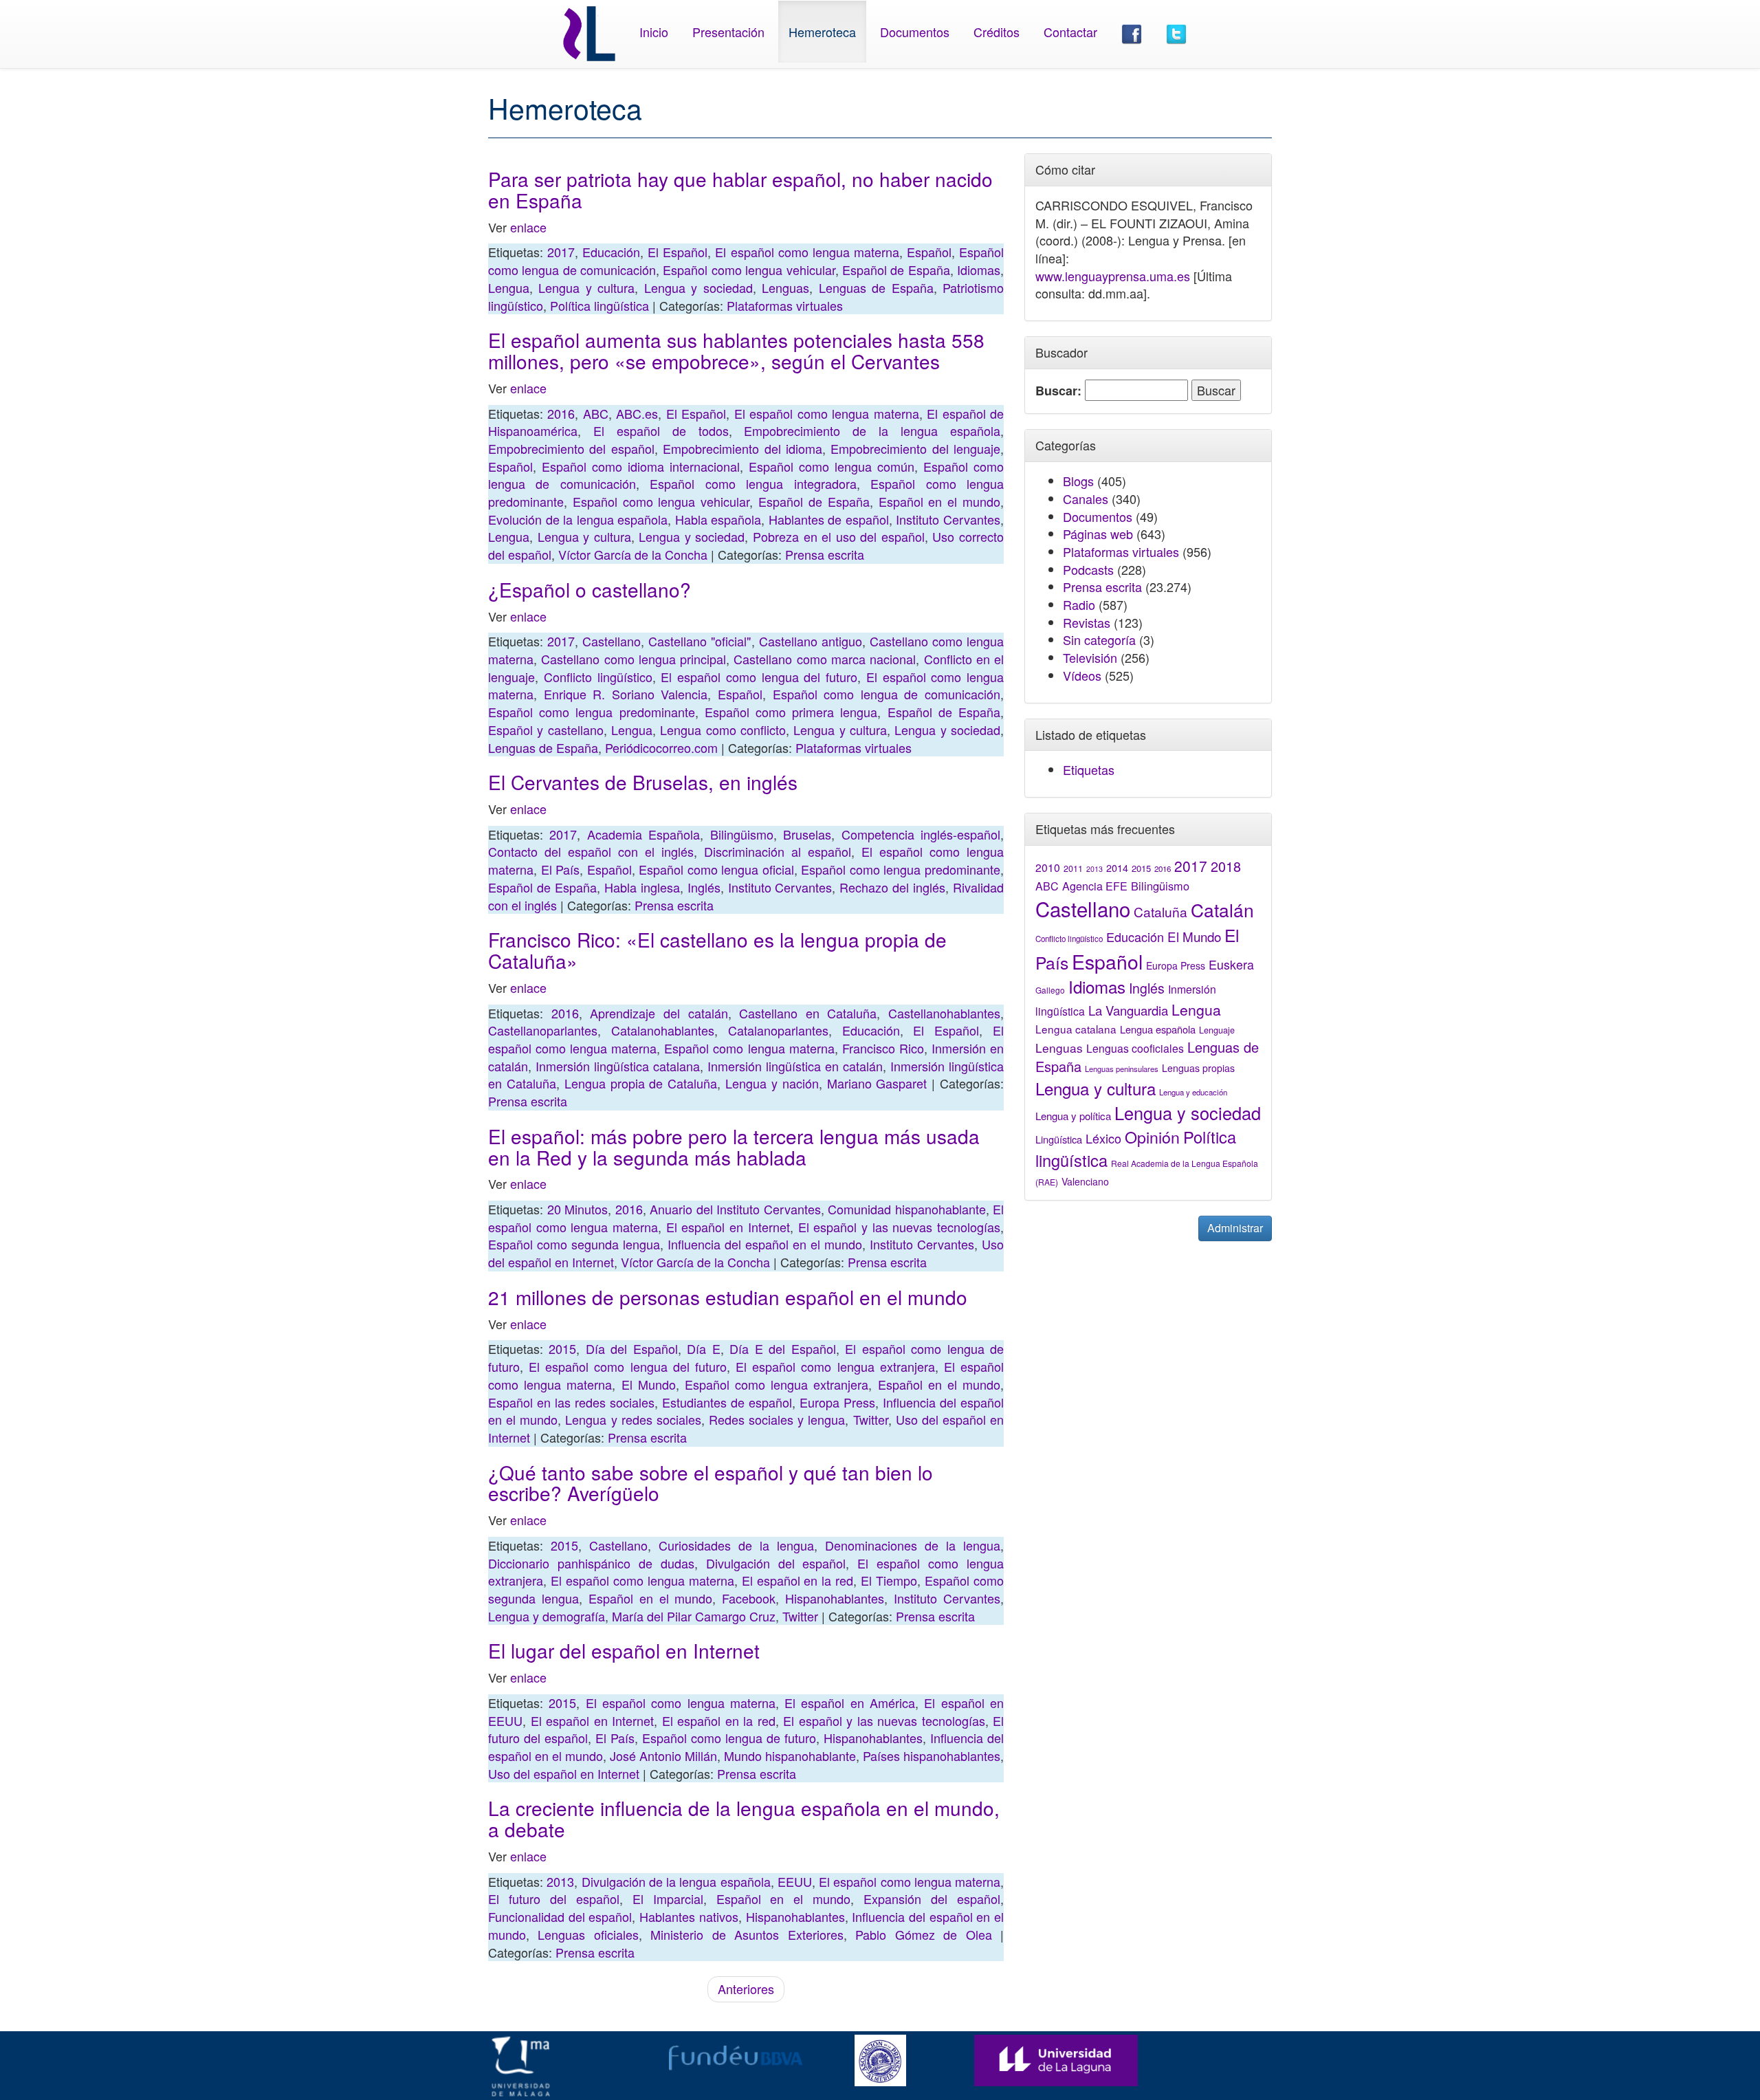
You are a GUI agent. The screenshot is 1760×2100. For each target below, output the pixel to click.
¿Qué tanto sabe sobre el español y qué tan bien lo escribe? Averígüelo (711, 1483)
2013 (560, 1881)
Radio (1079, 604)
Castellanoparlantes (543, 1030)
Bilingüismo (742, 834)
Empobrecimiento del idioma (742, 448)
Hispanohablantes (835, 1598)
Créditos (997, 32)
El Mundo (649, 1384)
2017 (561, 252)
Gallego (1050, 990)
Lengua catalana (1076, 1029)
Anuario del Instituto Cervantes (735, 1209)
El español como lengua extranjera (835, 1366)
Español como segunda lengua (574, 1244)
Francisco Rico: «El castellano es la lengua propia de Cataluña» (717, 950)
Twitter (871, 1419)
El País (561, 869)
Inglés (704, 887)
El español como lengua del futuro (759, 677)
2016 (561, 413)
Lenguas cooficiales (1135, 1048)
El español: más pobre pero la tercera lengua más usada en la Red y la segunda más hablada (734, 1147)
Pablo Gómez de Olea (923, 1934)
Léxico (1103, 1138)
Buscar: (1058, 391)
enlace (527, 227)
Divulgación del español (776, 1563)
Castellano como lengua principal (634, 659)
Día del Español (632, 1348)
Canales (1086, 499)
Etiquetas (1089, 769)
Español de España (896, 270)
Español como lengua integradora (753, 483)
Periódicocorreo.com (661, 747)
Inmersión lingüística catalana (618, 1066)
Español (929, 252)
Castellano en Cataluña (808, 1013)
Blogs (1078, 481)
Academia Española (643, 834)
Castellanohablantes (944, 1013)
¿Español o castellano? (590, 589)
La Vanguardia (1128, 1010)
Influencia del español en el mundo (765, 1244)
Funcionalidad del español (560, 1916)
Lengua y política (1073, 1116)
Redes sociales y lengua (777, 1419)
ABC (596, 413)
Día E (703, 1348)
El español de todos (661, 430)
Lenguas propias (1198, 1068)
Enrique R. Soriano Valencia (626, 694)
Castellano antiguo (811, 641)
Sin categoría (1099, 639)
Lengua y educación (1193, 1092)
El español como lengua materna (807, 252)
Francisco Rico (883, 1048)
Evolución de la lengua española (578, 519)
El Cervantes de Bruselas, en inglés (643, 782)
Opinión (1152, 1137)
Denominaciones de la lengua (913, 1545)
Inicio (654, 32)
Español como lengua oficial (716, 869)
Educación (611, 252)
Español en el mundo (939, 501)
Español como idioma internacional (641, 466)
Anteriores (746, 1989)
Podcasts (1088, 569)
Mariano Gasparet (877, 1083)
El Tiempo (889, 1580)
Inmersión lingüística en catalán (795, 1066)
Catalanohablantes (663, 1030)
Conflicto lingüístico (598, 677)
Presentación (728, 32)
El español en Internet (728, 1227)
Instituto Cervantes (948, 519)
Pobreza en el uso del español (839, 536)
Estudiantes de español (727, 1402)
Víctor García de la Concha (633, 554)
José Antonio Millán (663, 1756)
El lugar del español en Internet (624, 1650)
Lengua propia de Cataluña (641, 1083)
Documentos (915, 32)
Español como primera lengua (791, 712)
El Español (678, 252)
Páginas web (1098, 534)
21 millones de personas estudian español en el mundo (728, 1297)
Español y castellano (546, 730)
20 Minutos (578, 1209)
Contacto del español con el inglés (591, 851)
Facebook (749, 1598)
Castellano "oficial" (700, 641)
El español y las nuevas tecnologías (899, 1227)
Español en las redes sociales (571, 1402)
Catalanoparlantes (778, 1030)
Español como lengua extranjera (777, 1384)
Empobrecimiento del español (571, 448)
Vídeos (1082, 675)
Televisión (1090, 657)
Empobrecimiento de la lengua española (872, 430)
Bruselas (807, 834)
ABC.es (637, 413)
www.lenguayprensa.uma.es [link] (1113, 276)
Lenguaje (1217, 1030)
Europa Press (837, 1402)
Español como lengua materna (749, 1048)
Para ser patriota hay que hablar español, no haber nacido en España (740, 189)
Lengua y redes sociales (633, 1419)
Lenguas (785, 287)
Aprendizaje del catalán (659, 1013)
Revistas (1087, 622)
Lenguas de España (876, 287)
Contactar (1070, 32)
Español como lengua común (832, 466)
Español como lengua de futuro (729, 1738)
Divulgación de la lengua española (676, 1881)
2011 (1073, 868)
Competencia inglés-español (921, 834)
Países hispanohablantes (932, 1756)
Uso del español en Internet (564, 1773)
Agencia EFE (1095, 886)
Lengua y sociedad (698, 287)
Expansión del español (932, 1899)
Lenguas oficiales (588, 1934)
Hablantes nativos (689, 1916)
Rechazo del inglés (892, 887)
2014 (1117, 868)
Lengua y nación (772, 1083)
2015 (562, 1348)
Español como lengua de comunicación (887, 694)
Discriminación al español (778, 851)
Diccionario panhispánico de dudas (591, 1563)
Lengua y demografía (547, 1616)
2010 (1048, 867)
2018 (1226, 866)
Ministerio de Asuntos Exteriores (747, 1934)
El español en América (850, 1703)
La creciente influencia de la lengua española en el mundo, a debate (744, 1818)
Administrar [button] (1235, 1228)
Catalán (1222, 909)
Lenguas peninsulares (1122, 1069)
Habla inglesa (642, 887)
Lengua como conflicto (723, 730)
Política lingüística (599, 305)
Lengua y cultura (586, 287)
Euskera (1231, 964)
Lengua (509, 287)
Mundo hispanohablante (790, 1756)
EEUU (795, 1881)
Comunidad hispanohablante (907, 1209)
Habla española (718, 519)
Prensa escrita (825, 554)
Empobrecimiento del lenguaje (915, 448)
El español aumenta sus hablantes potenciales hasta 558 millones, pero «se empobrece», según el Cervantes (736, 350)
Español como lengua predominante (592, 712)
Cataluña (1160, 911)
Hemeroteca (822, 32)
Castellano (612, 641)
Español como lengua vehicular (749, 270)
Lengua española (1158, 1029)
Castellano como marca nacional (825, 659)
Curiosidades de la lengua (736, 1545)
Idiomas (979, 270)
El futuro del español (554, 1899)
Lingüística (1059, 1139)
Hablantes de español (829, 519)
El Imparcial (668, 1899)
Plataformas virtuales (785, 305)
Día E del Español (782, 1348)
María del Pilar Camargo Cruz (694, 1616)
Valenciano (1085, 1181)
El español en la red (798, 1580)
